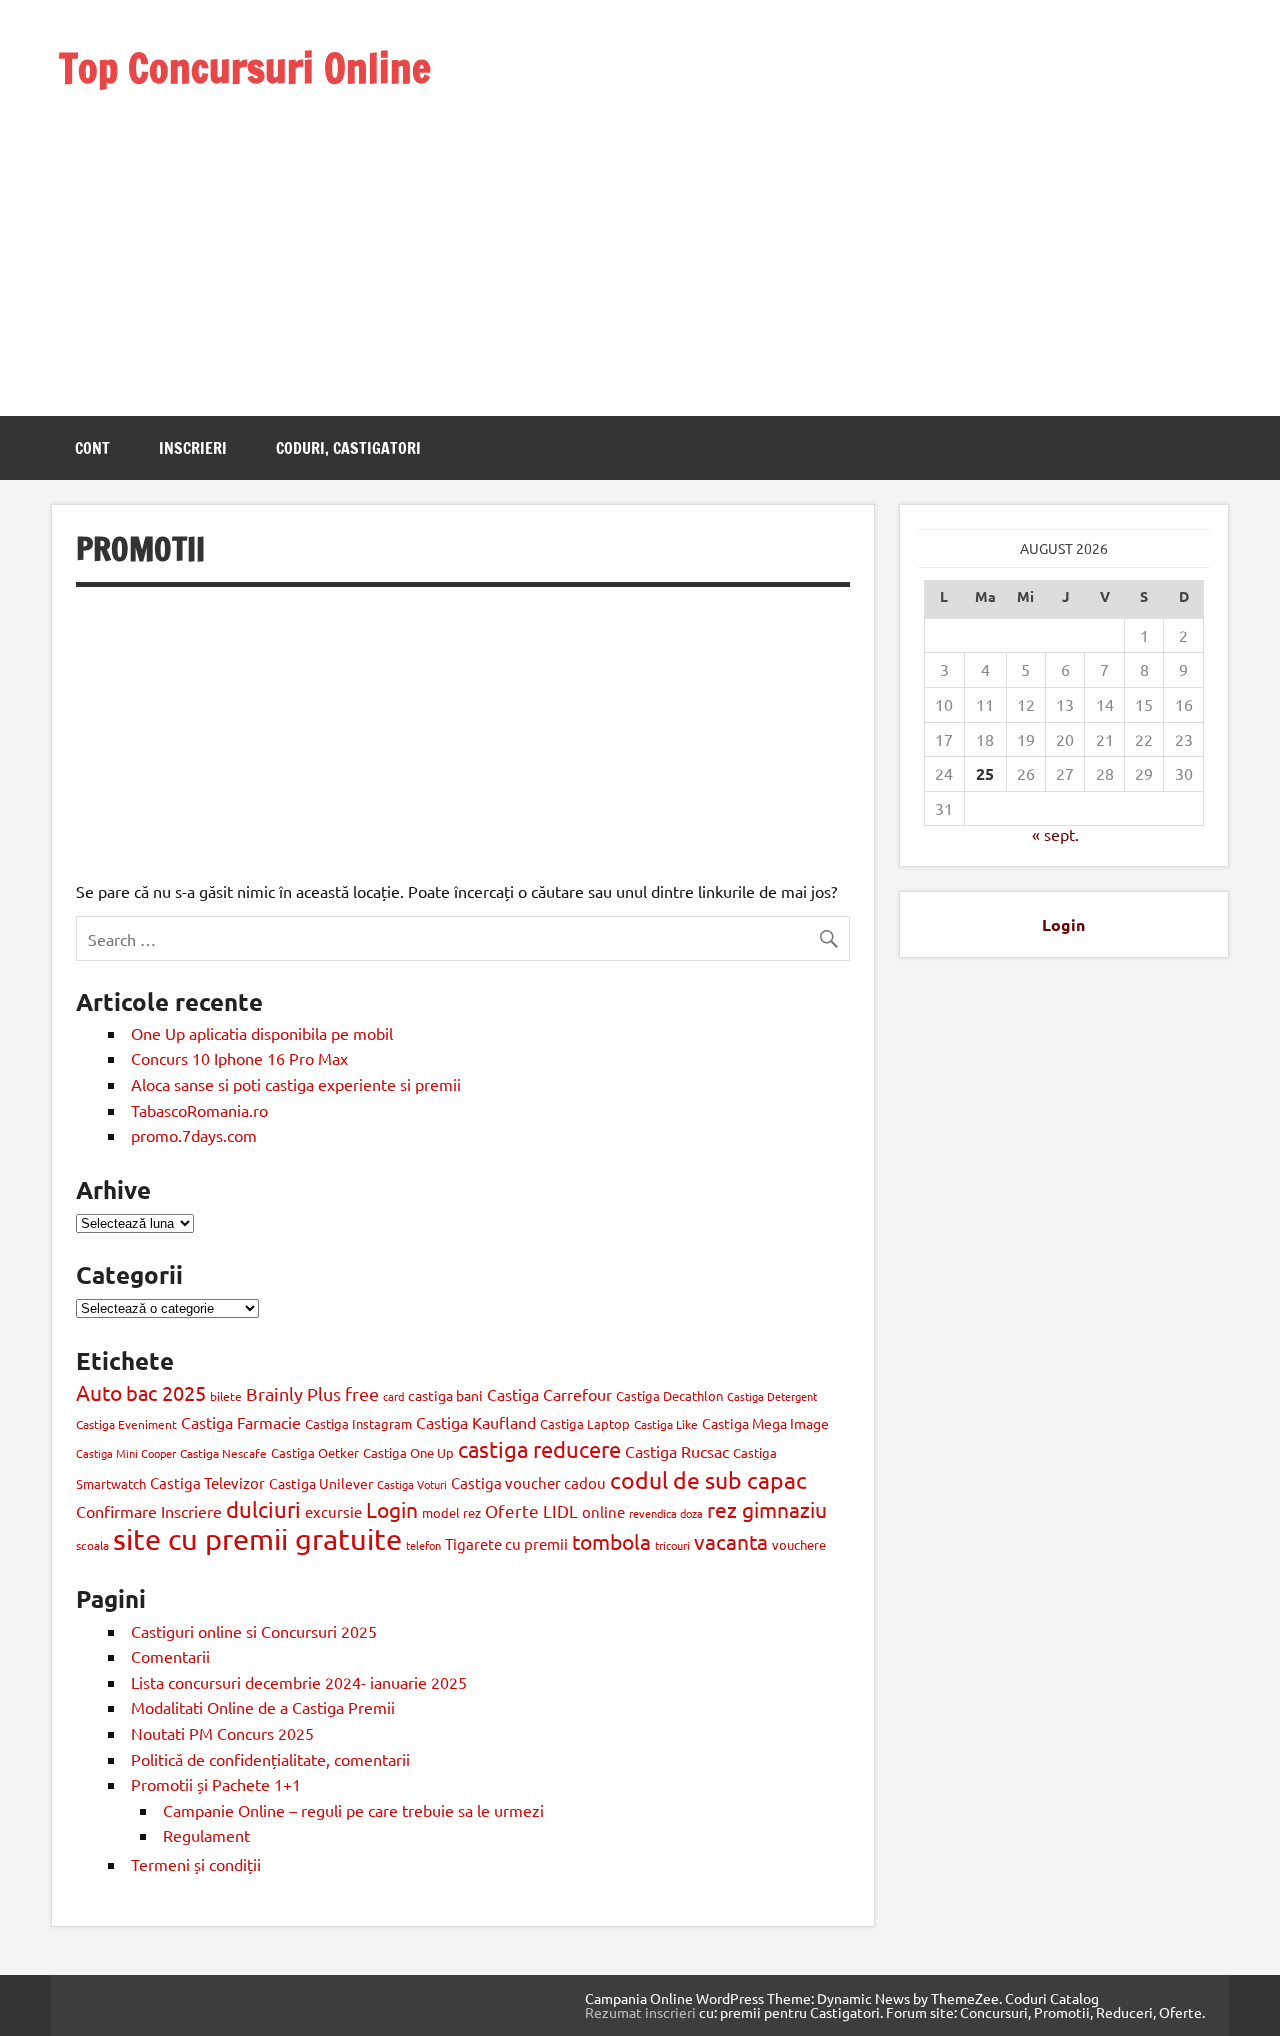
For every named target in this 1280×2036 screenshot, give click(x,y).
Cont (92, 448)
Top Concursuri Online (245, 67)
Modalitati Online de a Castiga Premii (263, 1707)
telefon (423, 1545)
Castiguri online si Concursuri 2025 (254, 1631)
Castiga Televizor (207, 1482)
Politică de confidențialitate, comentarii (270, 1759)
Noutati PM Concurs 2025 (222, 1733)
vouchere (799, 1544)
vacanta (731, 1541)
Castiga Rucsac (677, 1451)
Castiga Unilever (321, 1483)
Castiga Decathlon (669, 1395)
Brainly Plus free (312, 1393)
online (603, 1511)
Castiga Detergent (772, 1396)
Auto (99, 1392)
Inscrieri (193, 448)
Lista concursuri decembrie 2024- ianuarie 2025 (299, 1682)
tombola (611, 1541)
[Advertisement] (272, 228)
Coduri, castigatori (348, 448)
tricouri (672, 1545)
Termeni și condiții (196, 1864)
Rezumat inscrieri (640, 2012)
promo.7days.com (194, 1135)
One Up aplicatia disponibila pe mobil (262, 1033)
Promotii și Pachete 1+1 (216, 1784)
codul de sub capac (708, 1479)
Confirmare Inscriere (149, 1511)
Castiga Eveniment (126, 1424)
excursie (333, 1511)
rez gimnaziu (767, 1509)
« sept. (1055, 834)
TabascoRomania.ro (199, 1110)
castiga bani (445, 1395)
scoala (92, 1545)
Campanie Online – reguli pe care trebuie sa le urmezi (353, 1810)
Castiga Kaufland (476, 1422)
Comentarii (170, 1656)
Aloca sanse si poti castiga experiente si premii (298, 1084)
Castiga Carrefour (549, 1394)
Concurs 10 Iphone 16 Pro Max (239, 1058)
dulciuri (263, 1509)
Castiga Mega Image (765, 1423)
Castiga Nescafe (223, 1453)
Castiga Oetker (315, 1452)
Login (392, 1509)
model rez (451, 1512)
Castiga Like (666, 1424)
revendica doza (666, 1513)
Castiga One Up (408, 1452)
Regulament (206, 1835)
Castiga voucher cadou (528, 1482)
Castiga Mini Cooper (126, 1453)
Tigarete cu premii (506, 1543)
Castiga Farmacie (241, 1422)
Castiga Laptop (585, 1423)
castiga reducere (539, 1449)
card (393, 1396)
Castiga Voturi (412, 1484)
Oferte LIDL (531, 1510)
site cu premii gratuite (257, 1539)
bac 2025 (166, 1392)
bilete (226, 1396)
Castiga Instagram (358, 1423)
